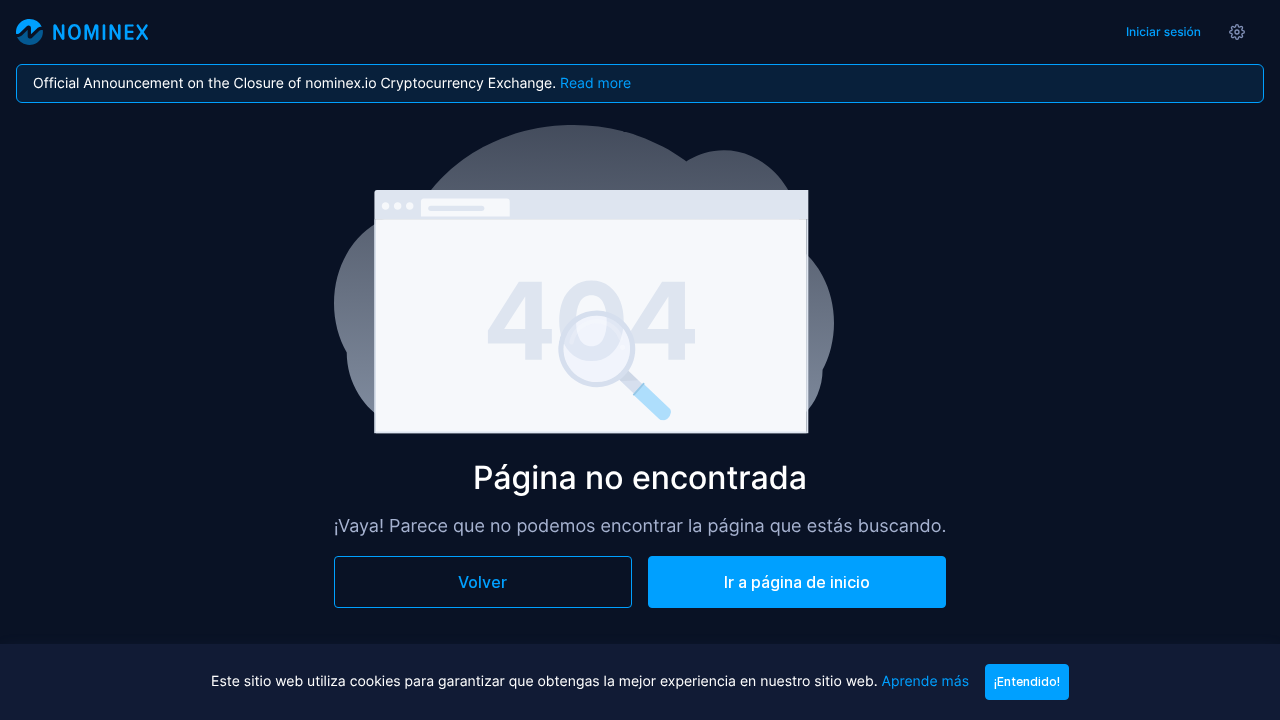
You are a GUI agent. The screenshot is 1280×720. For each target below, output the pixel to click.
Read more (595, 83)
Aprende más (924, 681)
